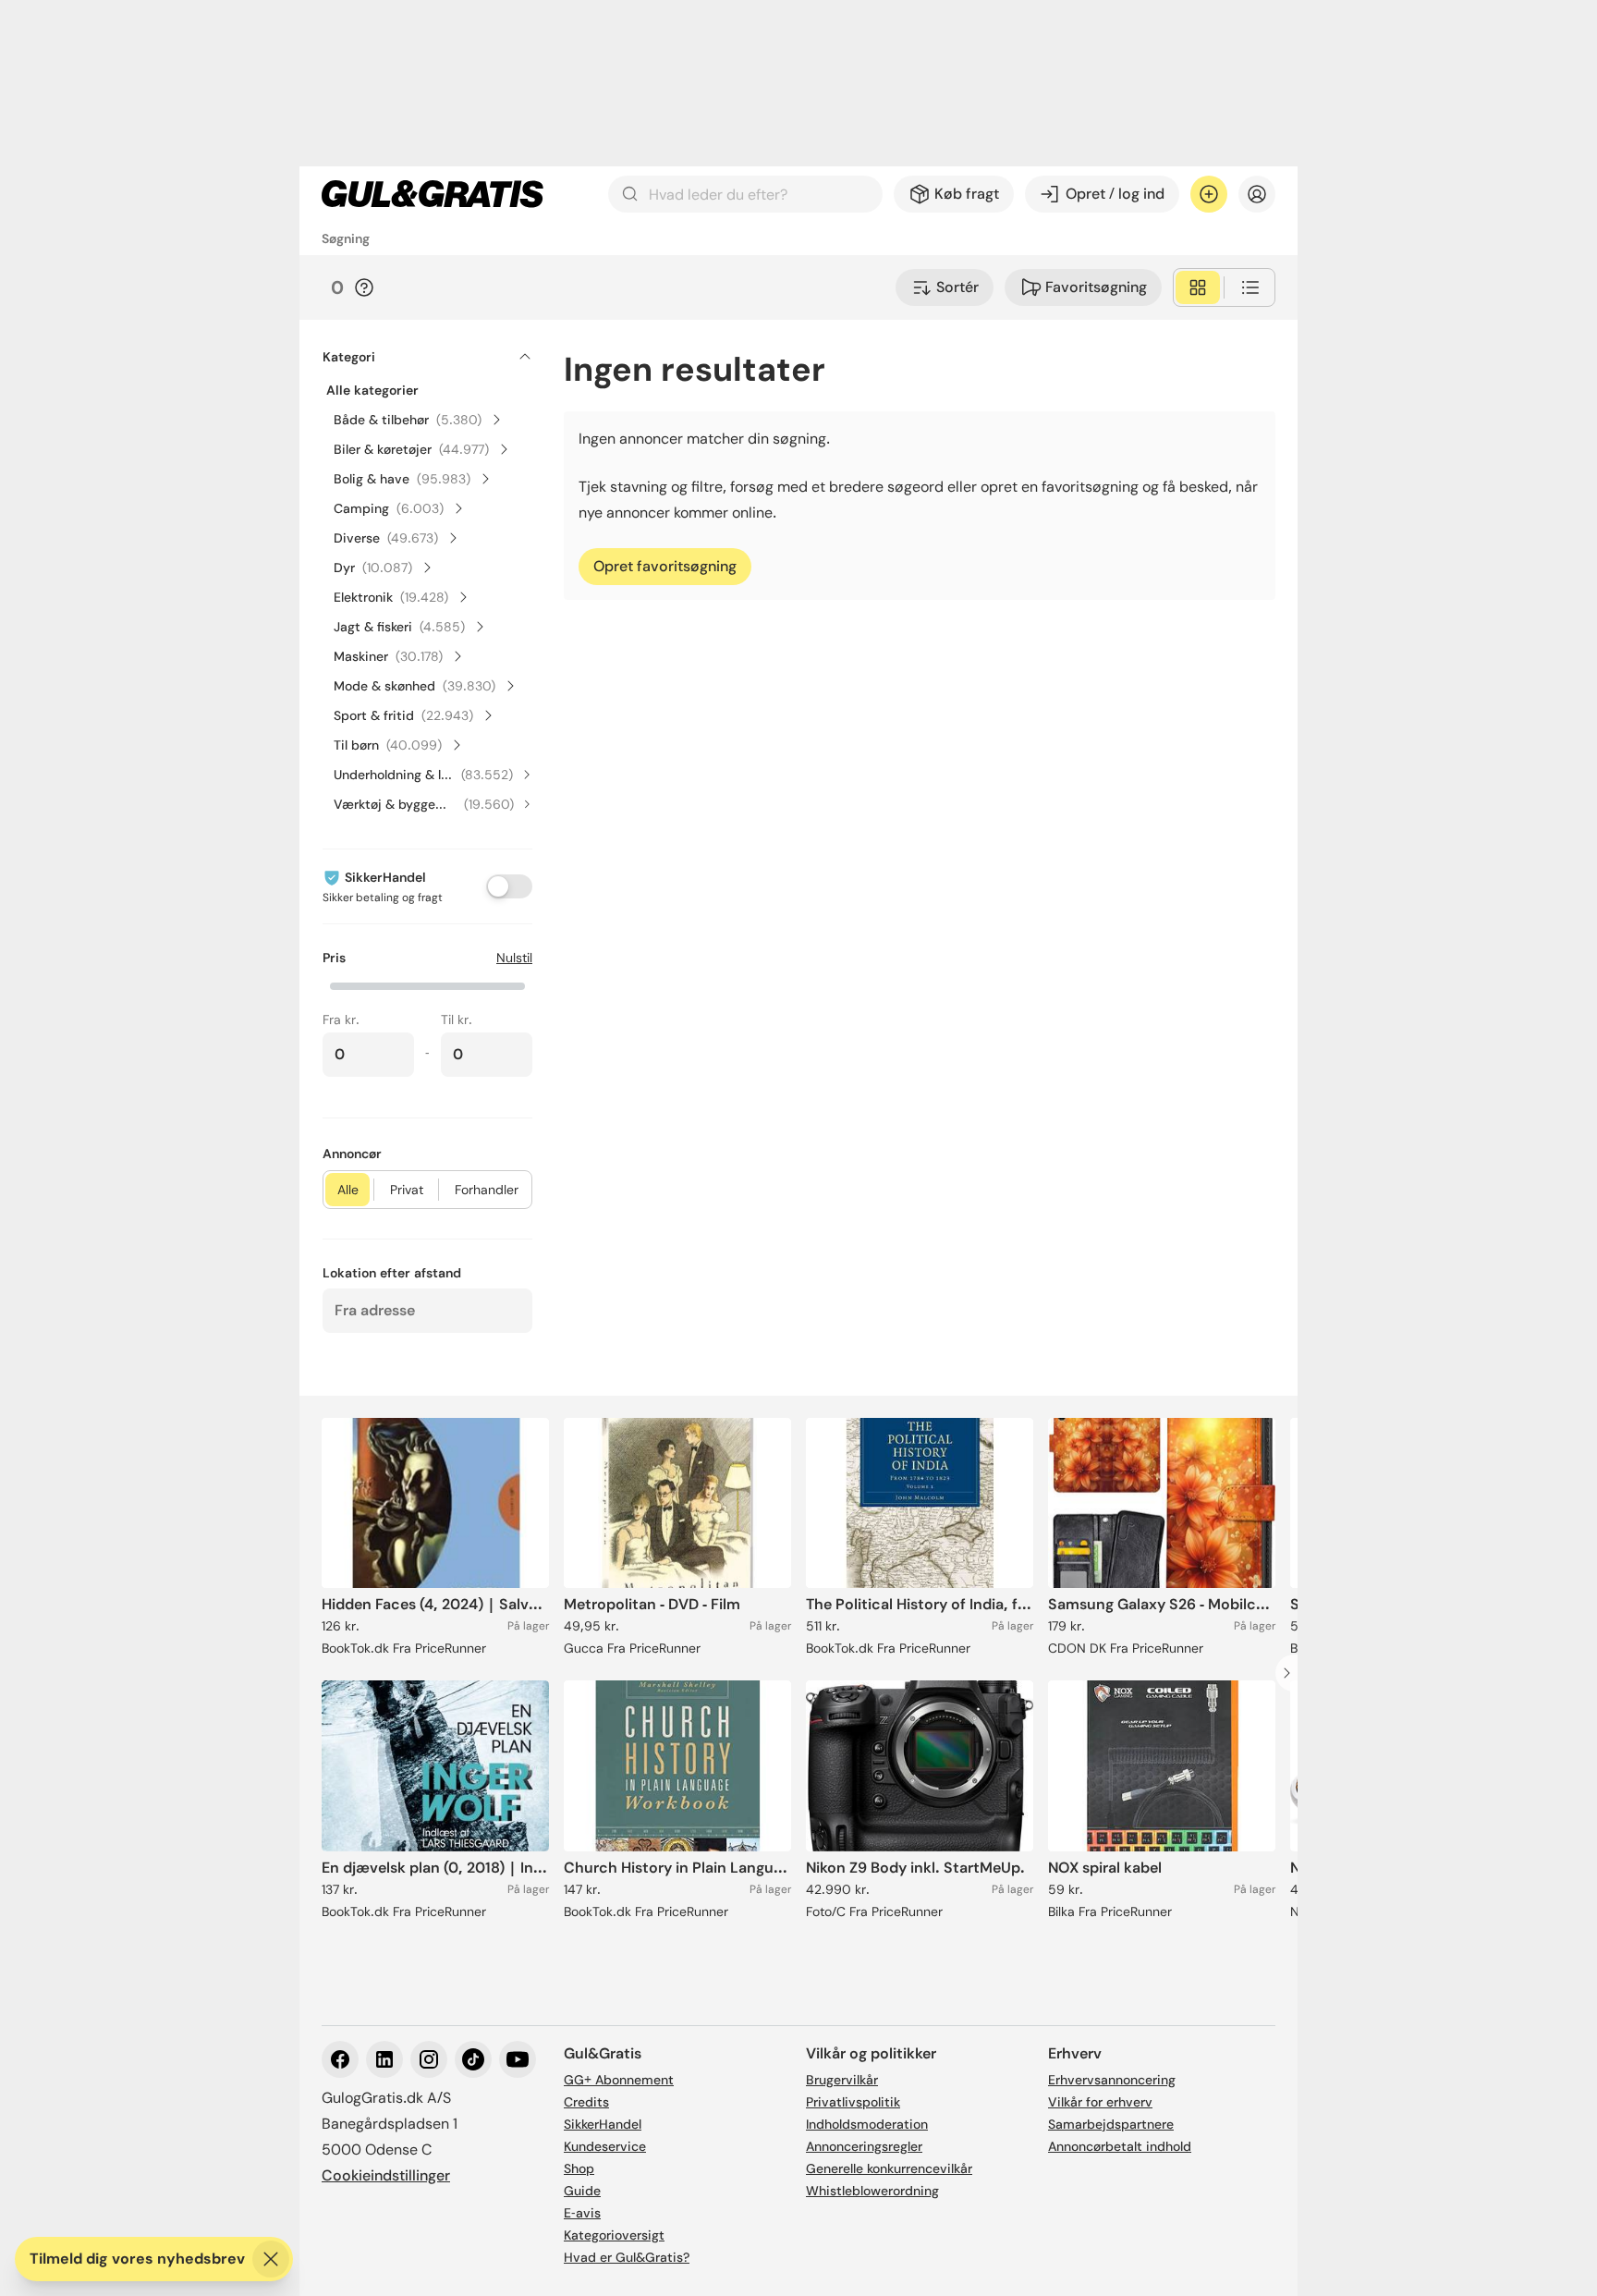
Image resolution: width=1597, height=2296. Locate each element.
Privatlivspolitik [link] (853, 2102)
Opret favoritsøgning (665, 566)
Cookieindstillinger (386, 2175)
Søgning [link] (346, 238)
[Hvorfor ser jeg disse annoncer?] (364, 287)
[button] (427, 984)
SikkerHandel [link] (603, 2124)
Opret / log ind (1115, 194)
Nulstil (514, 958)
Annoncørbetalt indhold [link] (1120, 2146)
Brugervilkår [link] (842, 2080)
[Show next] (1292, 1673)
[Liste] (1250, 287)
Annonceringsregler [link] (864, 2146)
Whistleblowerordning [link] (872, 2191)
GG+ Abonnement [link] (619, 2080)
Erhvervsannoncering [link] (1112, 2080)
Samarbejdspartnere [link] (1111, 2124)
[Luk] (271, 2259)
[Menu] (1257, 194)
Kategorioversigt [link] (614, 2235)
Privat (407, 1190)
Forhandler (487, 1190)
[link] (433, 194)
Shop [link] (579, 2168)
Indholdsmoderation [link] (867, 2124)
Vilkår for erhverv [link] (1100, 2102)
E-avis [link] (582, 2213)
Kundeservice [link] (605, 2146)
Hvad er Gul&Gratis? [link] (627, 2257)
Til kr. (457, 1020)
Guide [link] (582, 2191)
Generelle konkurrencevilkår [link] (889, 2168)
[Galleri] (1198, 287)
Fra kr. (341, 1020)
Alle (348, 1190)
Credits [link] (586, 2102)
